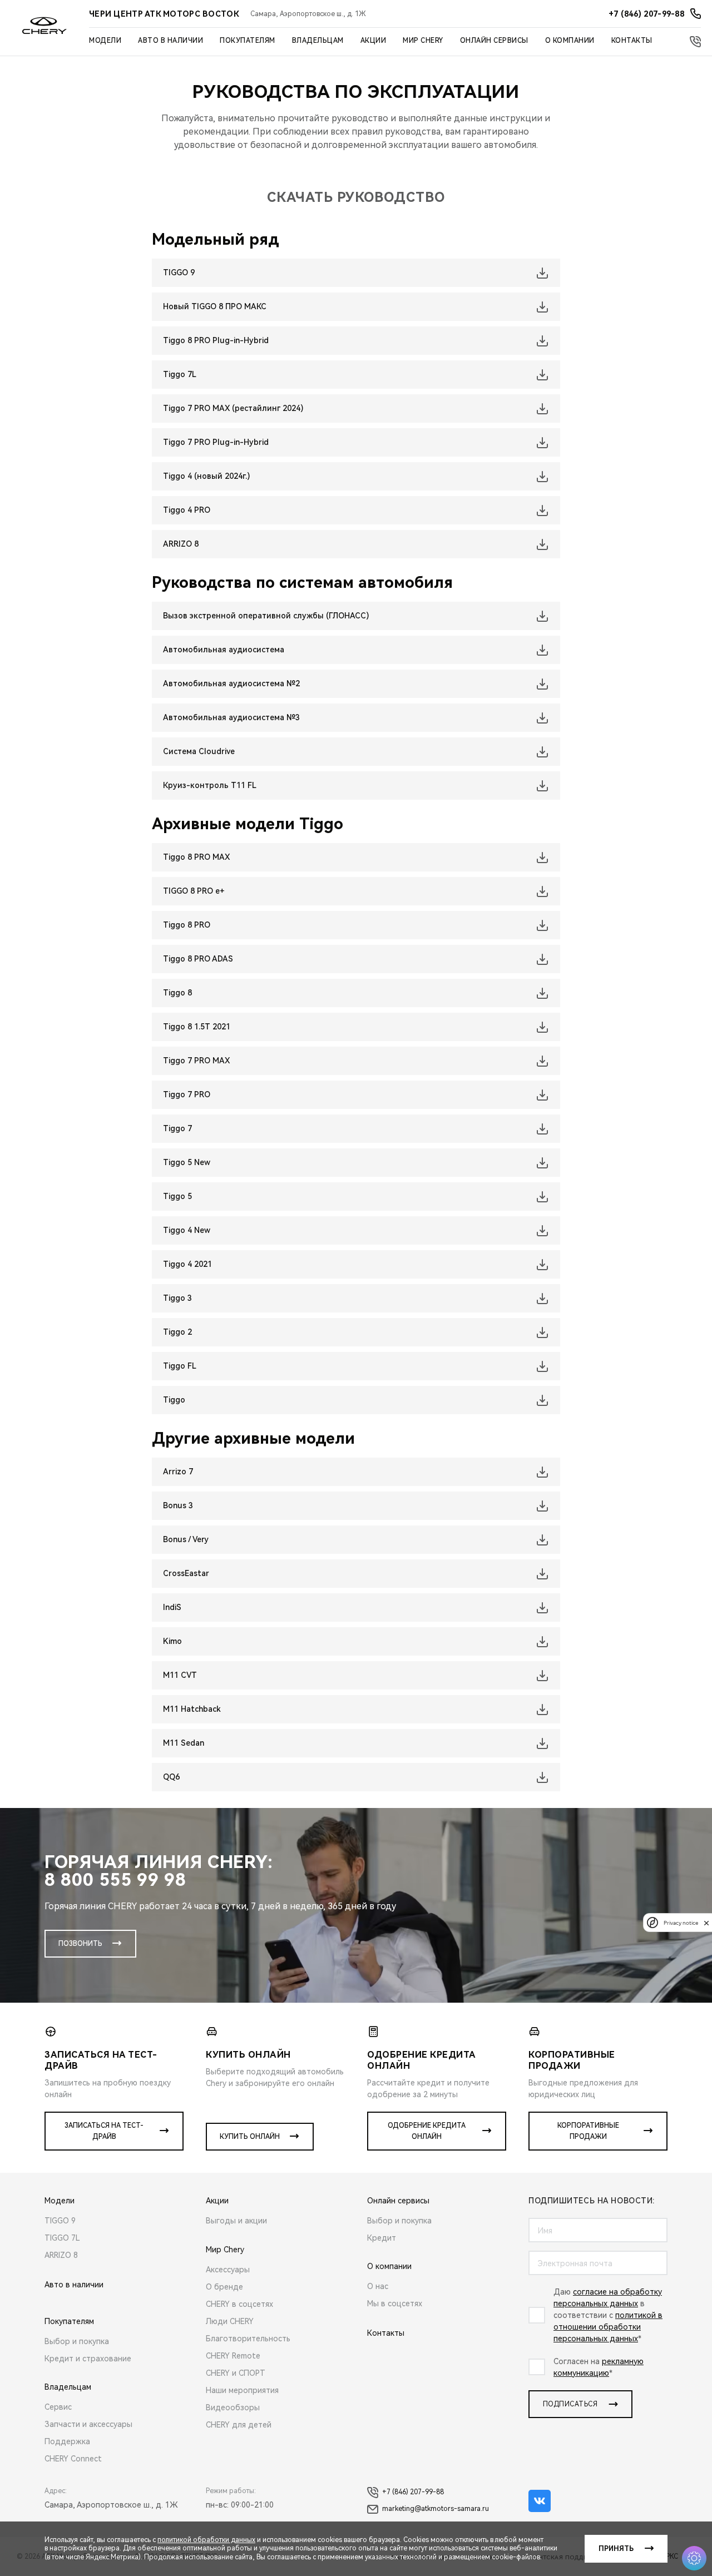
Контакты (632, 41)
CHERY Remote (233, 2356)
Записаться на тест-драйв (104, 2131)
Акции (374, 41)
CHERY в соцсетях (239, 2304)
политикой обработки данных (206, 2540)
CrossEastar (186, 1573)
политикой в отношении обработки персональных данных (608, 2327)
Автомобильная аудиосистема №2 (231, 683)
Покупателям (248, 41)
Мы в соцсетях (395, 2303)
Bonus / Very (186, 1539)
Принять (616, 2549)
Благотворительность (248, 2339)
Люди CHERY (230, 2321)
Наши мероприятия (242, 2390)
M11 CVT (180, 1675)
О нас (378, 2286)
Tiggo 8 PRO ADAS (198, 959)
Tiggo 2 (177, 1332)
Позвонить (80, 1944)
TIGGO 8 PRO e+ (194, 891)
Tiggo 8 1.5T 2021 (197, 1027)
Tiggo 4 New (187, 1230)
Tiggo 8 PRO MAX (196, 857)
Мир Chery (423, 41)
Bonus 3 (178, 1505)
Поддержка (67, 2441)
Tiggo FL (180, 1366)
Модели (105, 41)
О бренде (224, 2287)
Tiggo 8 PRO (187, 925)
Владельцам (318, 41)
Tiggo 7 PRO (187, 1094)
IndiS (172, 1607)
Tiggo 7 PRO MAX (196, 1061)
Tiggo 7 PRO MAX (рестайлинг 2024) (233, 408)
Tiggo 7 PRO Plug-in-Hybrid (216, 442)
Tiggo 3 (177, 1298)
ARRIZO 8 (181, 544)
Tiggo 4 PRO (187, 510)
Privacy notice (681, 1923)
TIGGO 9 (179, 273)
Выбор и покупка (77, 2341)
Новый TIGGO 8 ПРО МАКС (215, 306)
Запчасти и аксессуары (88, 2424)
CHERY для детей (239, 2425)
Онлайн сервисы (494, 41)
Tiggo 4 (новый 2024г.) (206, 476)
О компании (570, 41)
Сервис (58, 2407)
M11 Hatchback (192, 1709)
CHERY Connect (73, 2459)
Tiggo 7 (177, 1128)
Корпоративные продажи (588, 2131)
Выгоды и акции (236, 2221)
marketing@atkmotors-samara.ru (436, 2509)
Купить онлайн (250, 2137)
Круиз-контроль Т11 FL (210, 785)
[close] (706, 1923)
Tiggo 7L (180, 374)
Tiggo (174, 1400)
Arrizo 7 (178, 1472)
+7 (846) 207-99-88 (413, 2492)
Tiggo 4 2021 (187, 1264)
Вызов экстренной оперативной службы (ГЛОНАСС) (266, 616)
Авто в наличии (170, 41)
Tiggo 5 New (187, 1162)
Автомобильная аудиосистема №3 (231, 717)
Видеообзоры (233, 2407)
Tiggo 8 (177, 993)
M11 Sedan (184, 1743)
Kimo (172, 1641)
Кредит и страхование (88, 2359)
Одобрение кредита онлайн (427, 2131)
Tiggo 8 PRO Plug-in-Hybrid (216, 340)
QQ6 (171, 1777)
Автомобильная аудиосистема (224, 650)
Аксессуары (228, 2270)
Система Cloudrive (199, 751)
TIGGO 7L (62, 2238)
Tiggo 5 (177, 1196)
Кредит (382, 2238)
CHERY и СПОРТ (236, 2373)
